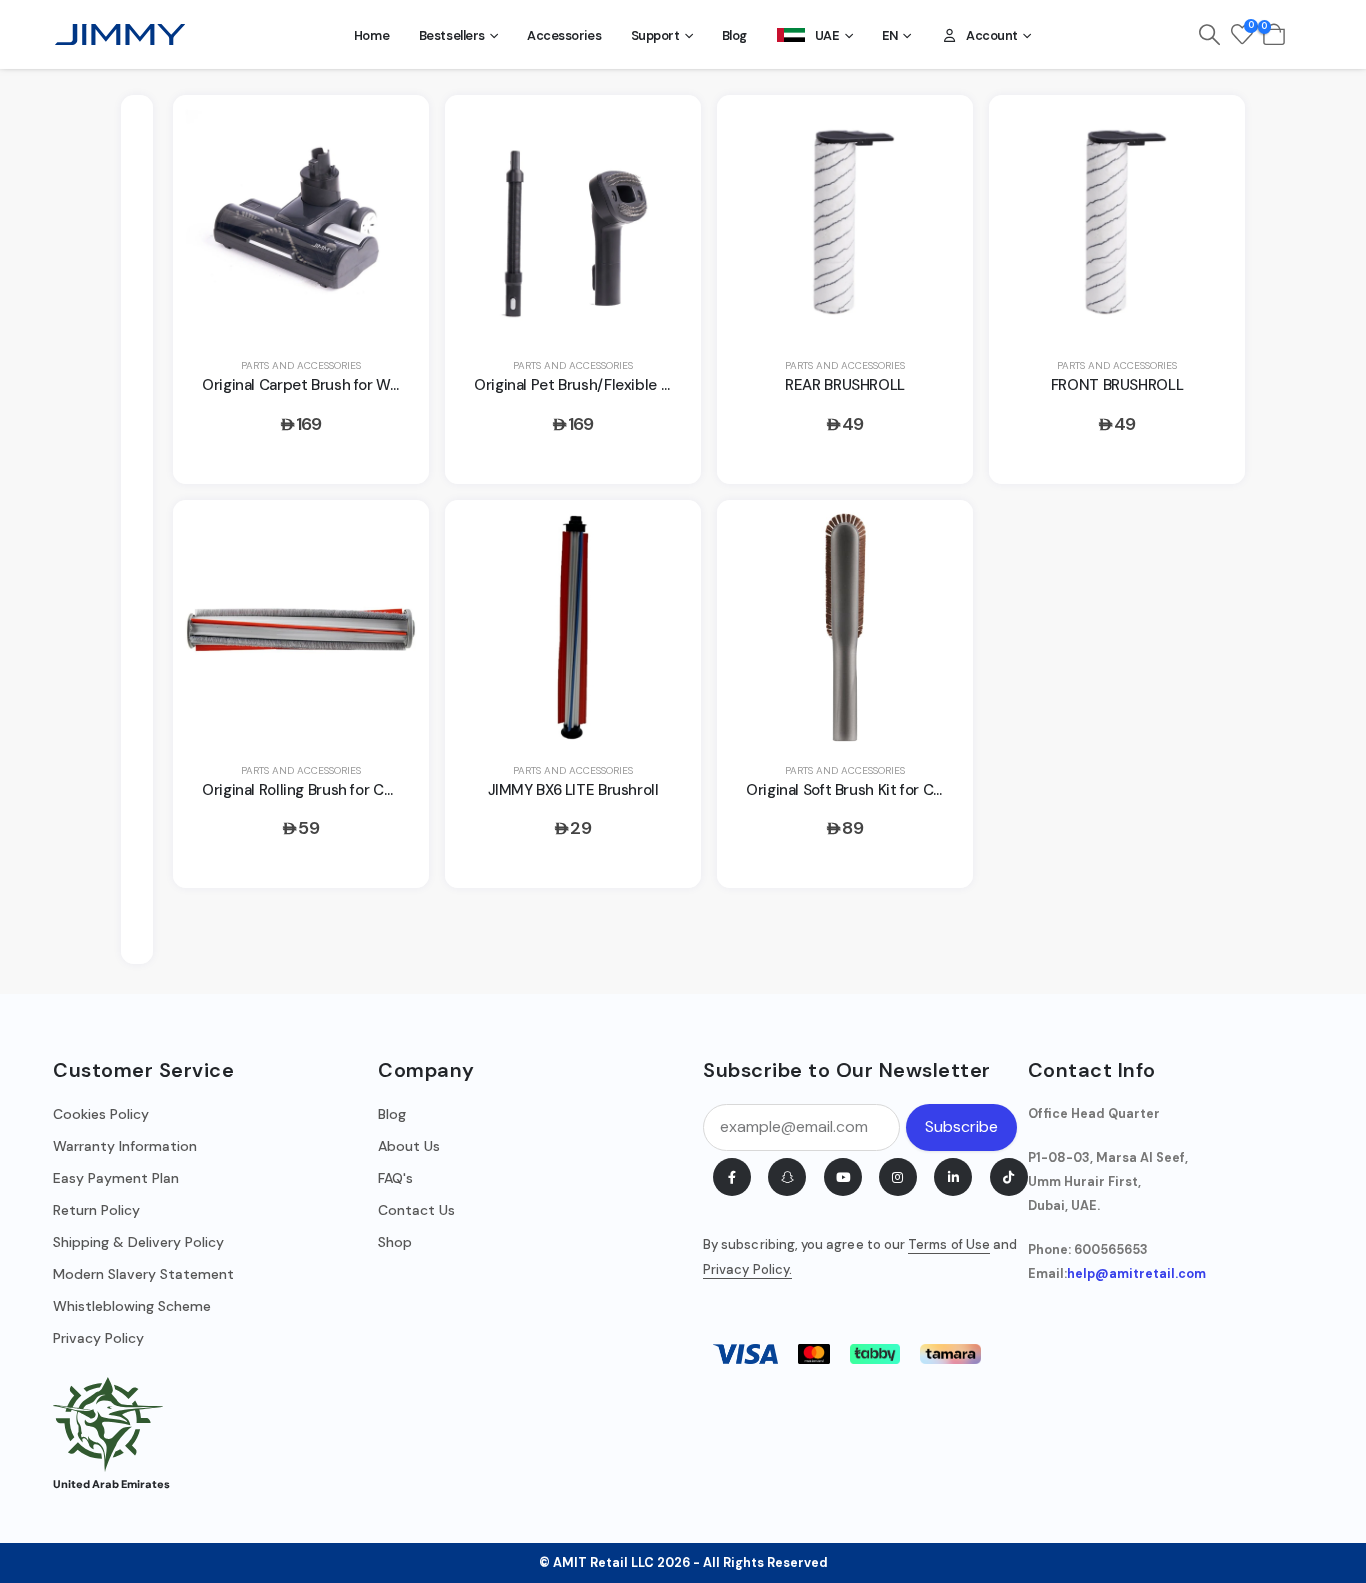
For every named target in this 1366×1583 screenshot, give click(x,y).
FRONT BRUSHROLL (1117, 385)
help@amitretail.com (1136, 1274)
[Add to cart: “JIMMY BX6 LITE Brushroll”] (662, 538)
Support (655, 35)
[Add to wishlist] (390, 183)
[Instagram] (898, 1177)
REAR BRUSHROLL (845, 385)
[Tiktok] (1009, 1177)
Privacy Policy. (747, 1269)
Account (992, 35)
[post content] (301, 222)
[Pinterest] (787, 1177)
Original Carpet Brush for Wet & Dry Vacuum (354, 385)
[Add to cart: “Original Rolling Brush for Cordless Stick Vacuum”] (390, 538)
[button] (1209, 35)
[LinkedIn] (953, 1177)
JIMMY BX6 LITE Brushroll (573, 790)
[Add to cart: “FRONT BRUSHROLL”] (1206, 133)
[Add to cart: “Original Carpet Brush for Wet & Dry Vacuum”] (390, 133)
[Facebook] (732, 1177)
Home (371, 35)
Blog (734, 35)
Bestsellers (452, 35)
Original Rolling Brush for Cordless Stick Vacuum (367, 790)
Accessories (564, 35)
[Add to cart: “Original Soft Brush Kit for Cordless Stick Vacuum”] (934, 538)
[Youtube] (843, 1177)
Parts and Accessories (301, 365)
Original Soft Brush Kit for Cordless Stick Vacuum (914, 790)
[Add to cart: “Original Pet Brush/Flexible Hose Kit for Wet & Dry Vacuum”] (662, 133)
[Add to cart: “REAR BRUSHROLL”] (934, 133)
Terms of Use (949, 1244)
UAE (827, 35)
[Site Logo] (120, 35)
